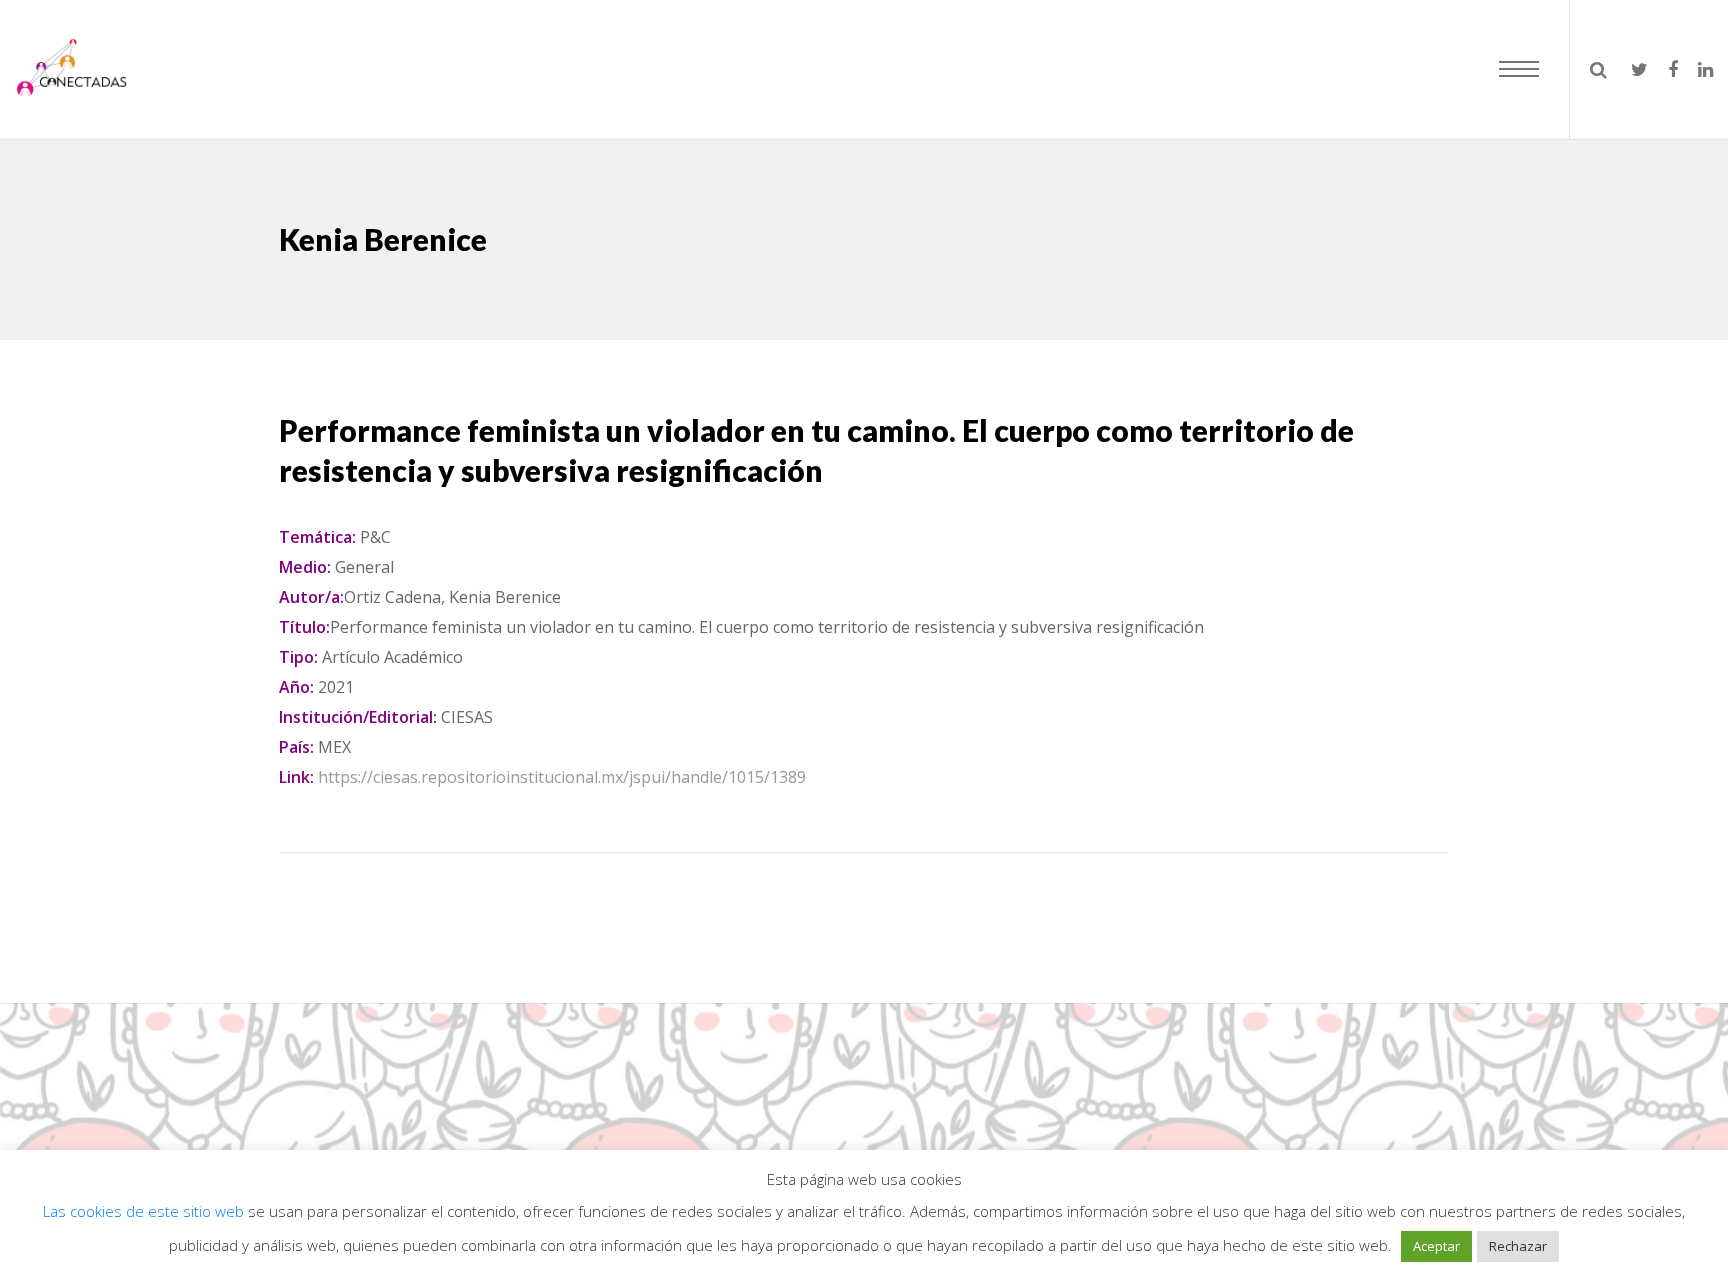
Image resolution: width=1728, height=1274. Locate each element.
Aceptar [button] (1436, 1246)
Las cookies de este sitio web (145, 1211)
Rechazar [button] (1518, 1246)
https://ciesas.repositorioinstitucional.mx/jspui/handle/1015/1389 (562, 777)
